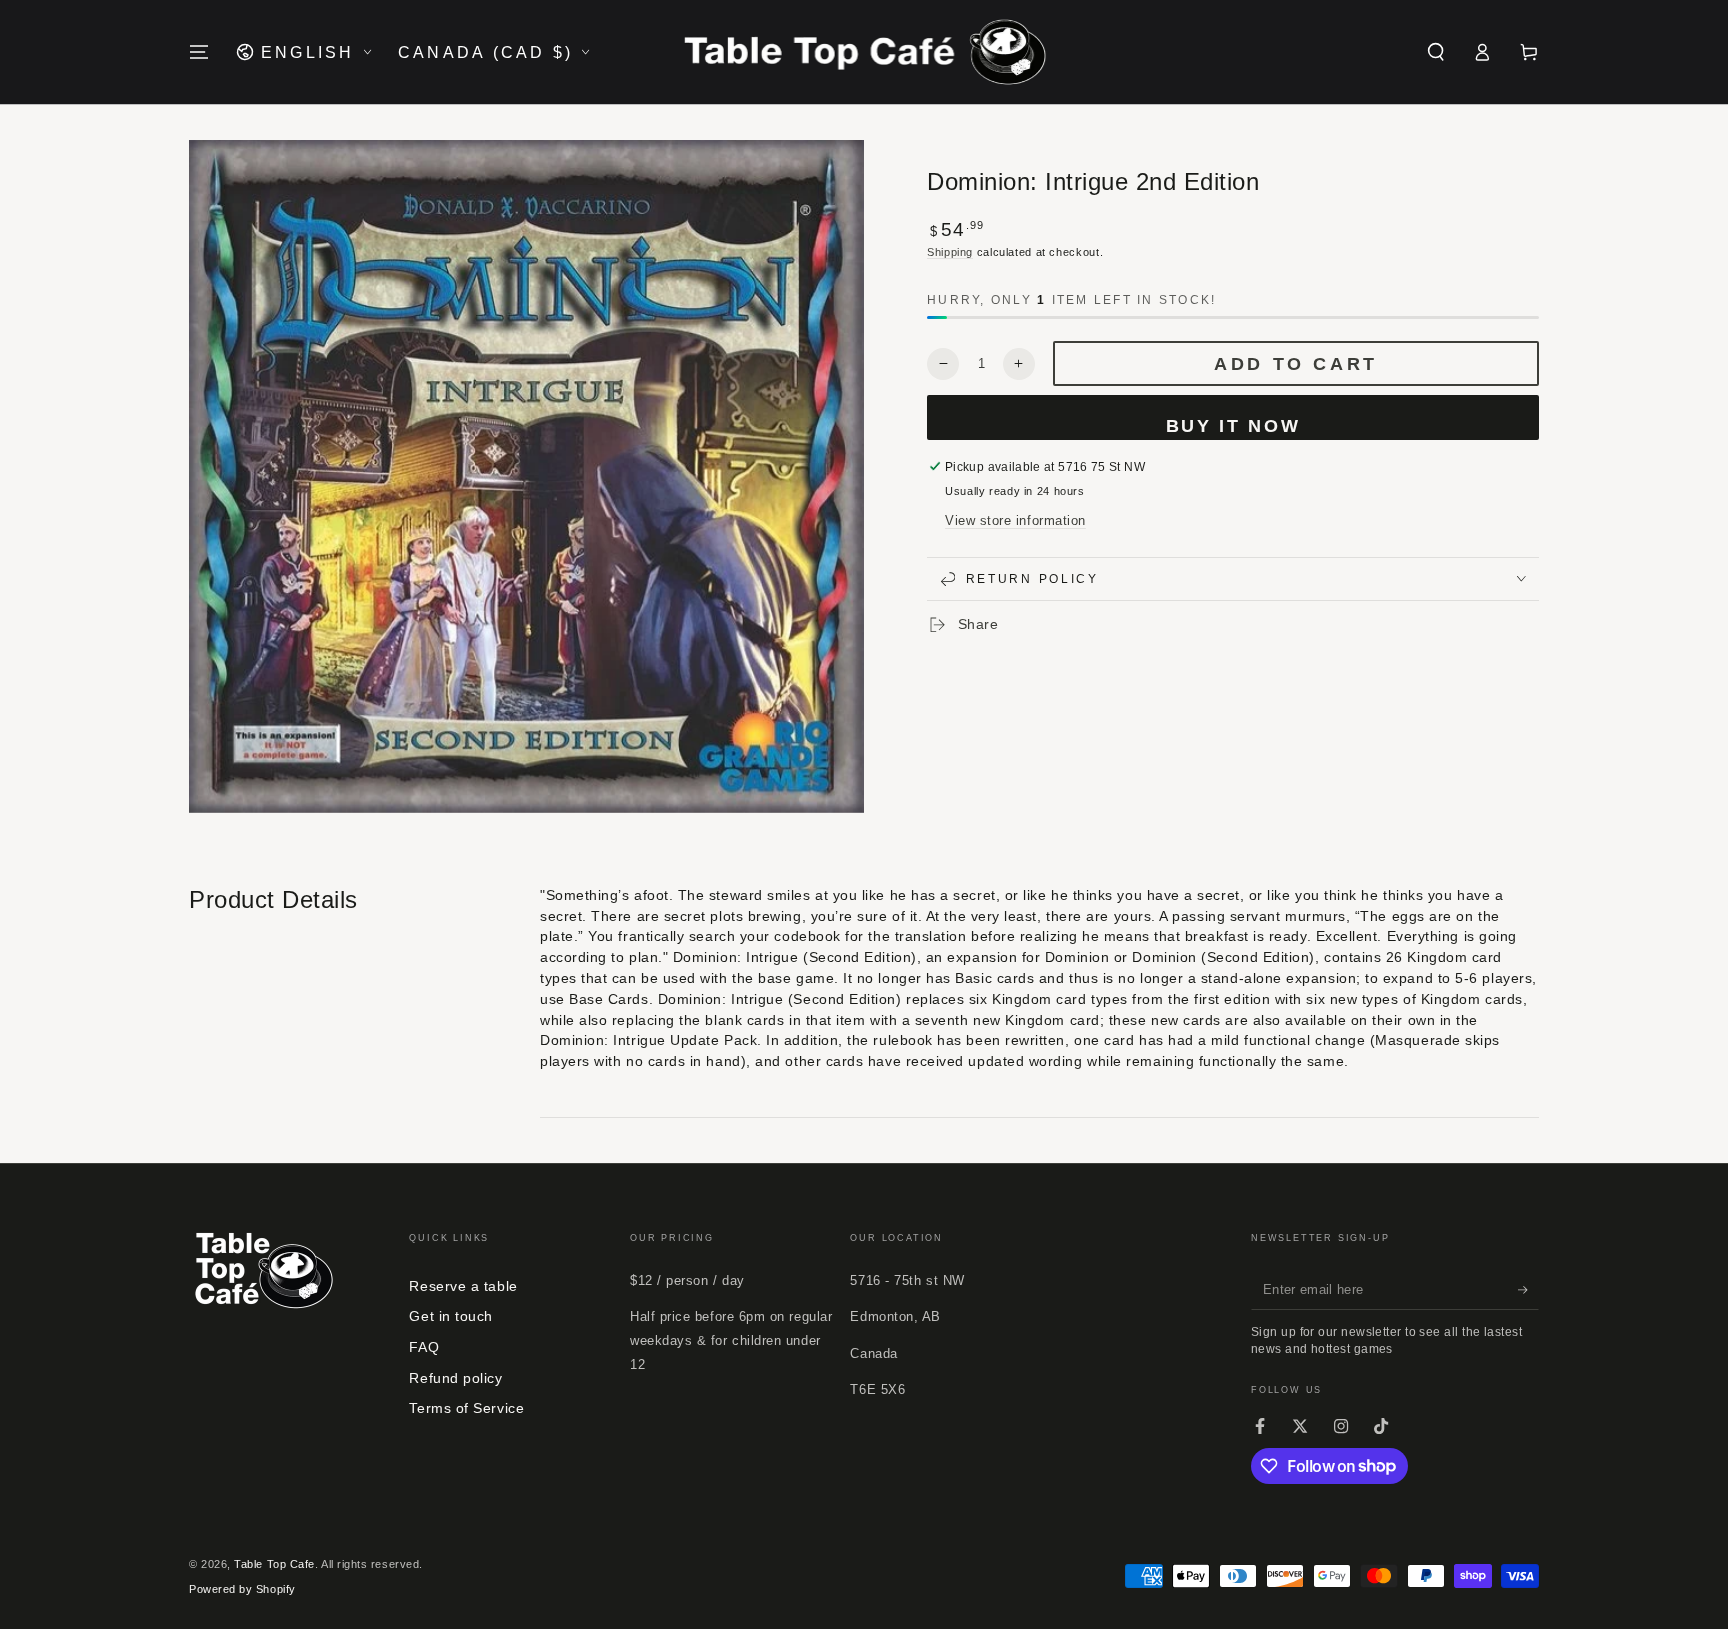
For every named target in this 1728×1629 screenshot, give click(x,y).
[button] (1435, 52)
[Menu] (199, 52)
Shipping (950, 251)
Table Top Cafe (274, 1564)
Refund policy (455, 1378)
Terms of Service (466, 1408)
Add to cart (1296, 364)
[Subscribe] (1528, 1290)
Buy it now (1233, 426)
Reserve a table (463, 1286)
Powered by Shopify (242, 1589)
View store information (1015, 520)
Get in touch (450, 1316)
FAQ (424, 1347)
